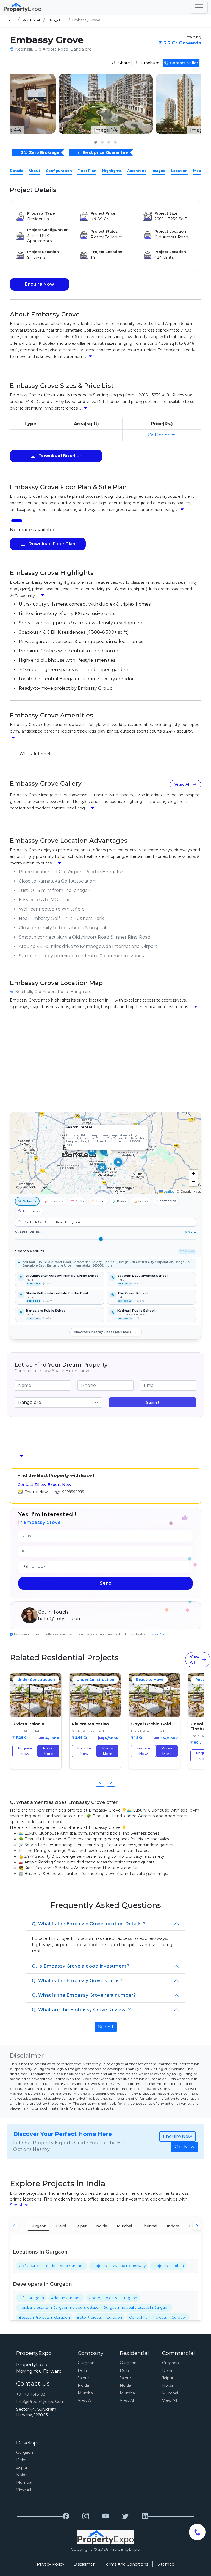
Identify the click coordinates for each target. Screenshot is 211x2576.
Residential (31, 20)
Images (158, 171)
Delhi (83, 2371)
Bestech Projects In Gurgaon (44, 2317)
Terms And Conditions (126, 2564)
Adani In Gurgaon (66, 2298)
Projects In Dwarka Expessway (119, 2266)
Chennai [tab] (149, 2226)
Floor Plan (87, 171)
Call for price (162, 435)
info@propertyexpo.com (40, 2402)
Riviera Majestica (90, 1724)
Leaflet (168, 1191)
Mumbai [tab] (124, 2226)
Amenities (137, 171)
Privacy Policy (158, 1634)
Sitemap (166, 2564)
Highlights (112, 171)
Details (16, 171)
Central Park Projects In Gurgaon (158, 2317)
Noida (83, 2385)
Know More (48, 1751)
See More (19, 2205)
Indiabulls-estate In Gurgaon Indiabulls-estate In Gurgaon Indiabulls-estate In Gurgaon (94, 2307)
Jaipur (83, 2378)
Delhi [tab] (61, 2226)
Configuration (59, 171)
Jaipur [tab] (81, 2226)
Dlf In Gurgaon (31, 2298)
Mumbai (86, 2393)
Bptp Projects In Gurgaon (99, 2317)
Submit (153, 1402)
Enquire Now (40, 284)
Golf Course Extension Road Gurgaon (52, 2266)
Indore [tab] (173, 2226)
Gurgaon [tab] (38, 2226)
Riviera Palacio (28, 1724)
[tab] (17, 521)
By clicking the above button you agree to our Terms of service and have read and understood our (90, 1634)
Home (9, 20)
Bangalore (57, 20)
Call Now (184, 2147)
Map (197, 171)
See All (106, 2027)
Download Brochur (59, 456)
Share (124, 63)
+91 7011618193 (31, 2394)
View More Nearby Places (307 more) (103, 1332)
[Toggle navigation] (199, 7)
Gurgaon (86, 2363)
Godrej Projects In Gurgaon (113, 2298)
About (34, 171)
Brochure (150, 63)
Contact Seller (184, 63)
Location (179, 171)
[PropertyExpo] (66, 2516)
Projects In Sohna (168, 2266)
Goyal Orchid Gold (151, 1724)
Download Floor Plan (51, 544)
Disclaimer (84, 2564)
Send (106, 1583)
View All (182, 785)
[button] (96, 142)
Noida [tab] (102, 2226)
